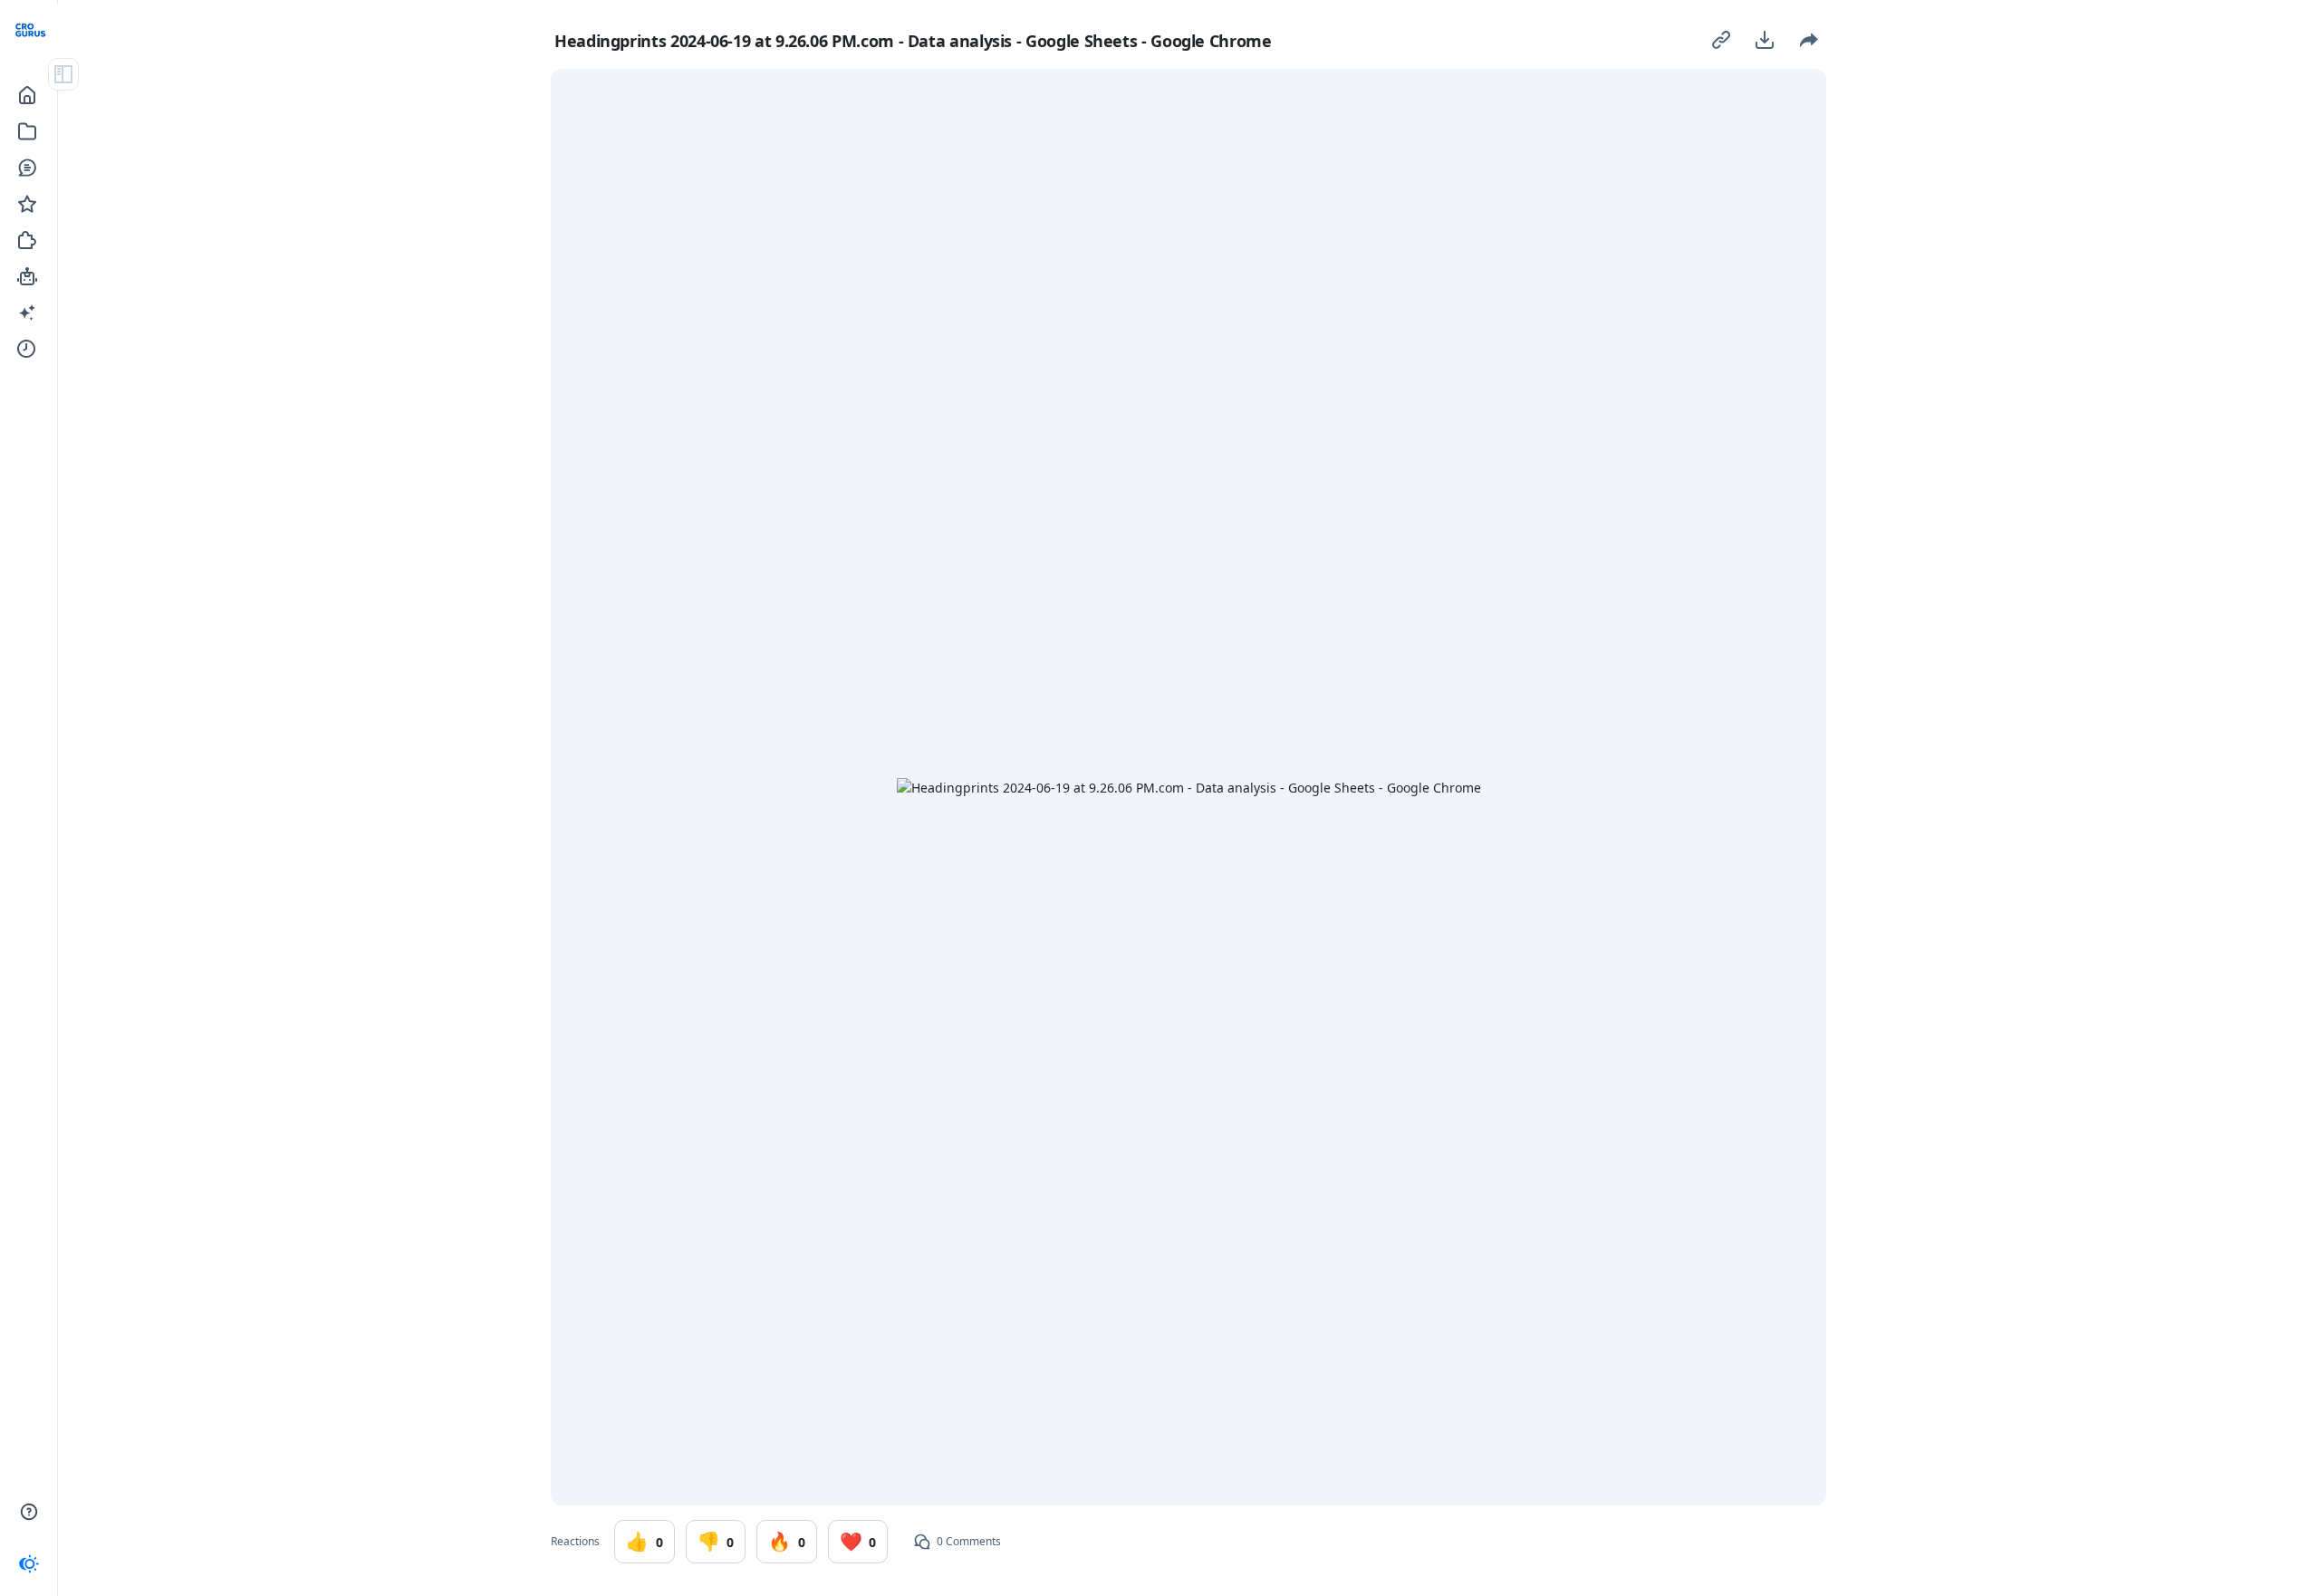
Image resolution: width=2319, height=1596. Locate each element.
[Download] (1765, 40)
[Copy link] (1721, 40)
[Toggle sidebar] (63, 74)
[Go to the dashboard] (32, 31)
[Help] (29, 1512)
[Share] (1808, 40)
